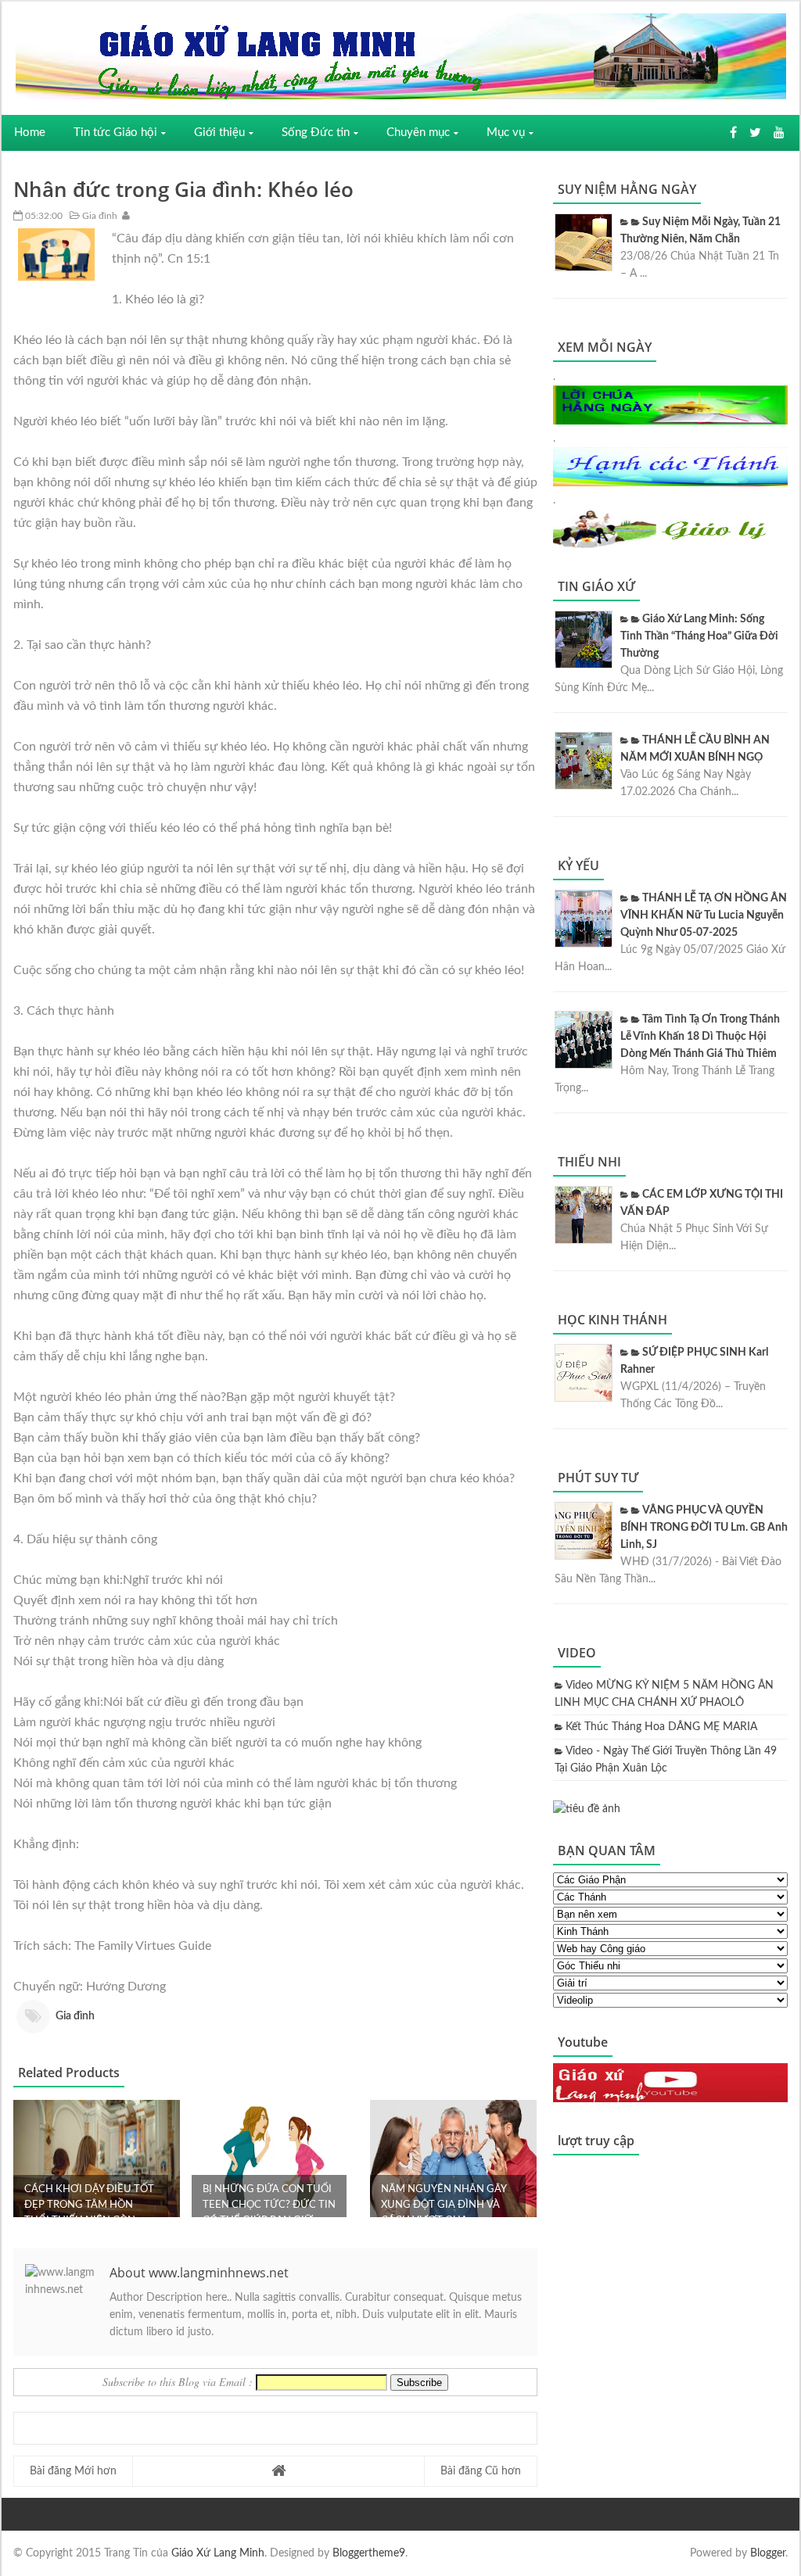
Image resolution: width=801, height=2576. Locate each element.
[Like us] (733, 133)
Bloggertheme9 (369, 2553)
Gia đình (99, 216)
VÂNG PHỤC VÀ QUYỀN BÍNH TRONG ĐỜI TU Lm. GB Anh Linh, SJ (704, 1528)
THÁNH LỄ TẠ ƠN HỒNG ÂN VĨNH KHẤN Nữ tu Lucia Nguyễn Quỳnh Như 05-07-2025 (704, 915)
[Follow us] (755, 133)
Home (30, 133)
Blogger (768, 2553)
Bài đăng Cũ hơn (481, 2471)
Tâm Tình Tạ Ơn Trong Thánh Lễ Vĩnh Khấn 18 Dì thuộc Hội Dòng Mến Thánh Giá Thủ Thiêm (700, 1037)
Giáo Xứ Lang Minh (218, 2553)
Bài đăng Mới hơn (73, 2471)
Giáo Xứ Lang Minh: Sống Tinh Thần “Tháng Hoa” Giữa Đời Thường (699, 636)
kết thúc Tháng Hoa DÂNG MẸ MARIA (661, 1727)
